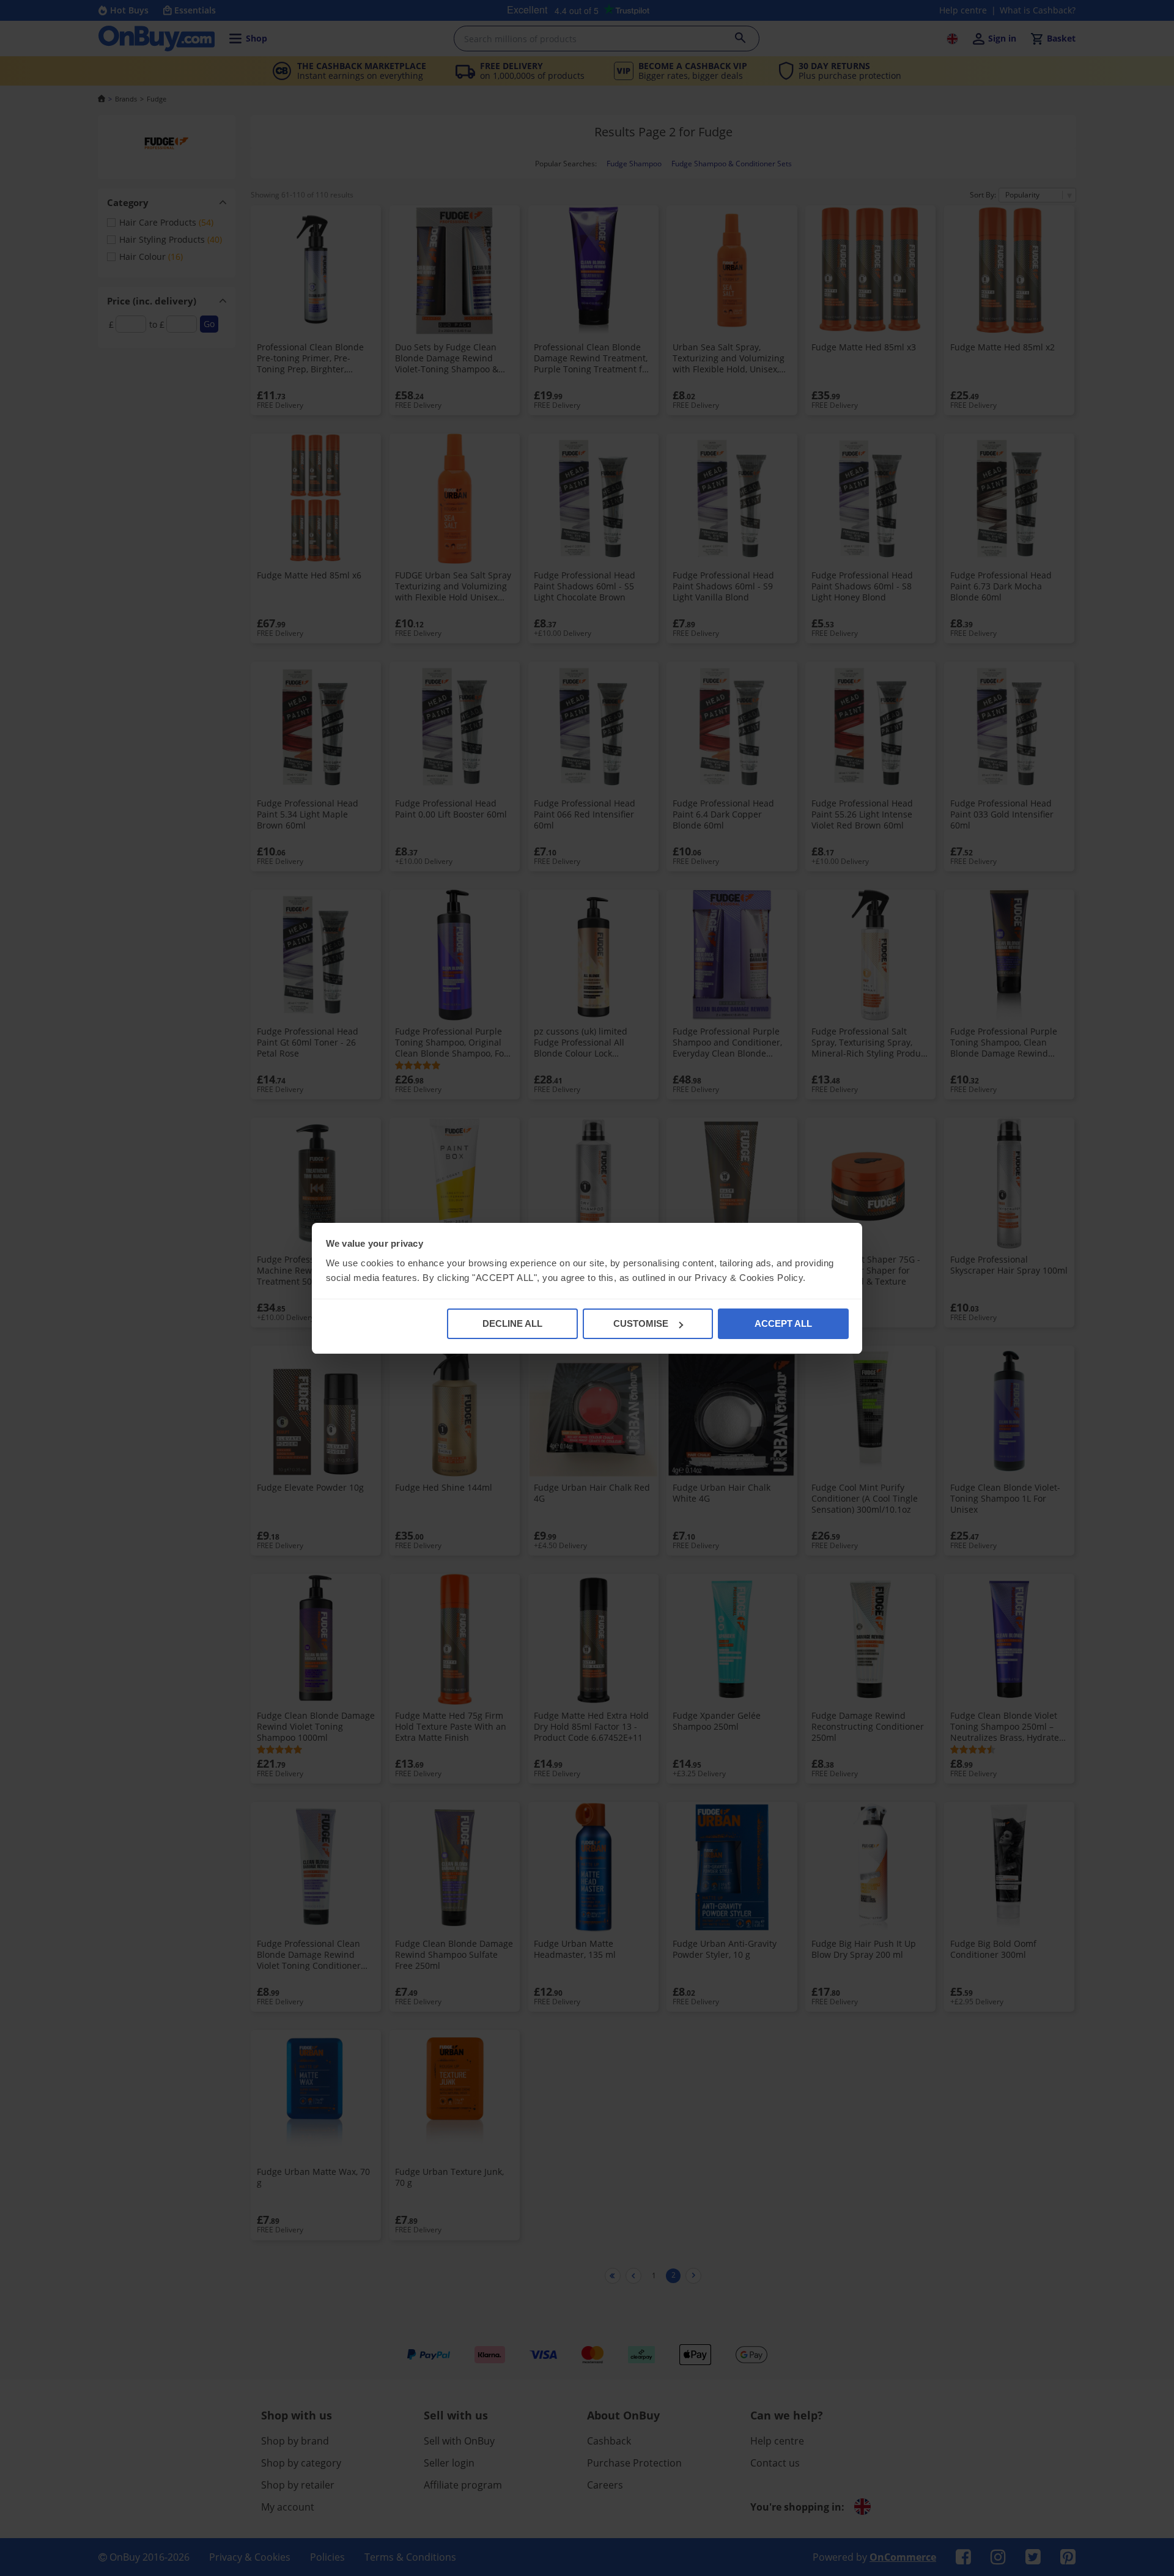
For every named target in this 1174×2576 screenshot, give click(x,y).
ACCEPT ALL (783, 1323)
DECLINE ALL (512, 1323)
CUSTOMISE (641, 1323)
